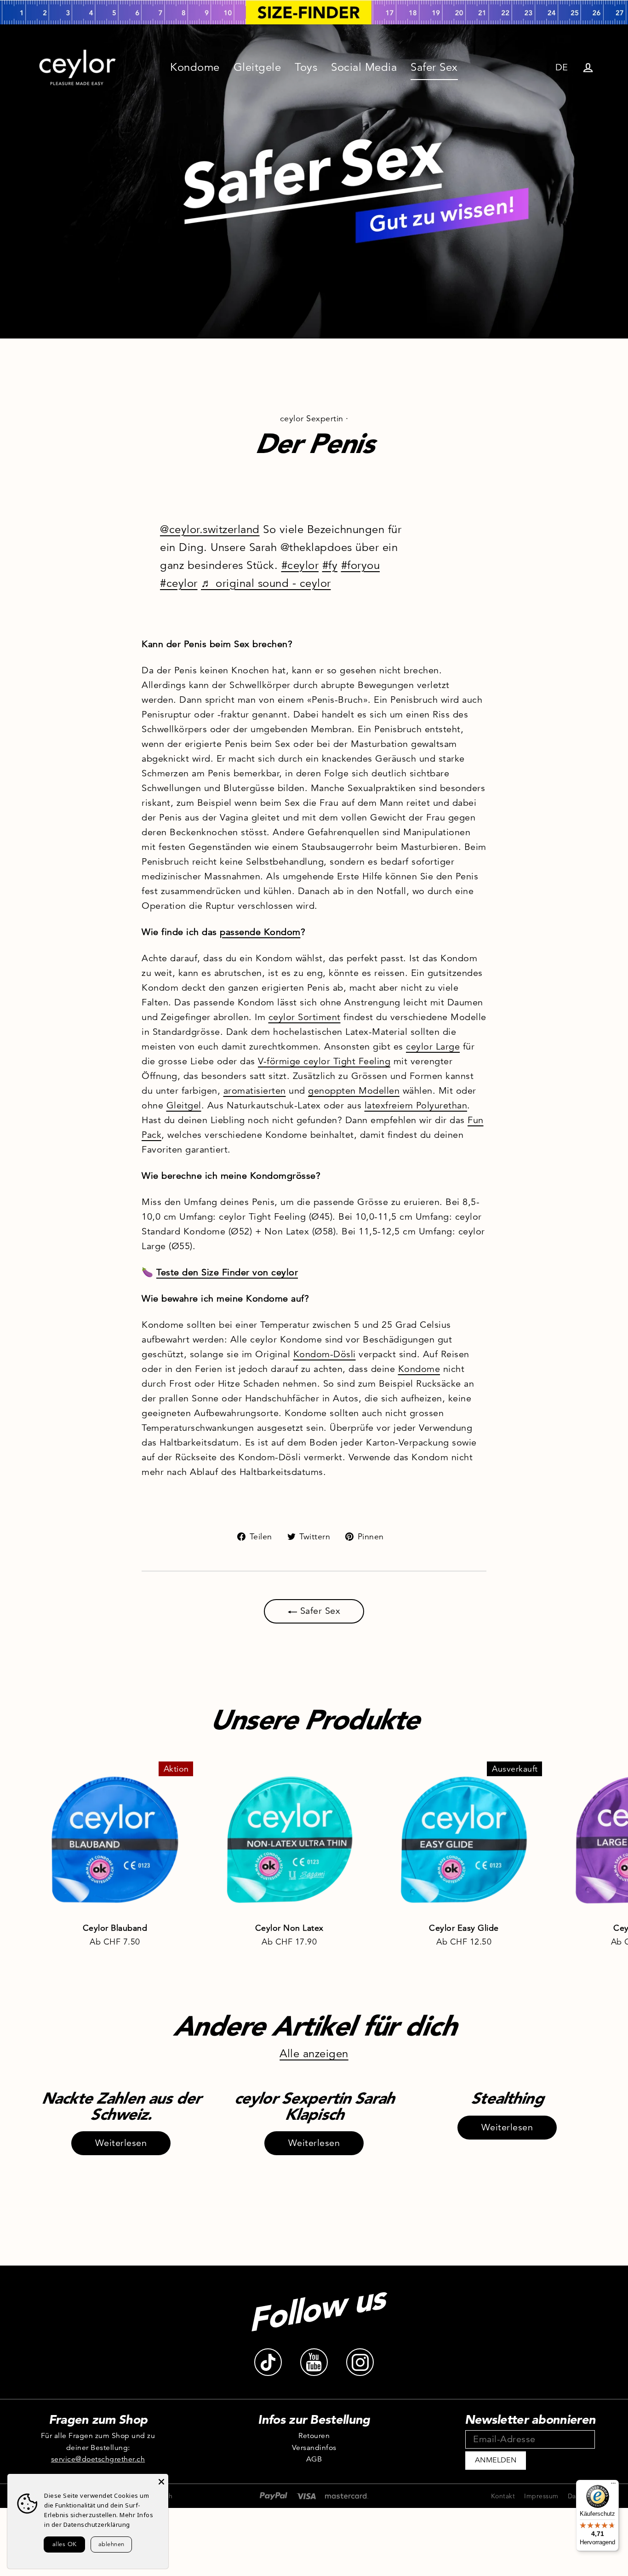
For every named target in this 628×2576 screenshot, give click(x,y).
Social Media (364, 67)
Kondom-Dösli (325, 1354)
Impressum (541, 2496)
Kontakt (503, 2496)
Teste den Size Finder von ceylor (227, 1272)
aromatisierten (255, 1091)
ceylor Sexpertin (312, 419)
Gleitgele (257, 67)
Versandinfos (314, 2448)
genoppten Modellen (354, 1091)
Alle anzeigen (314, 2054)
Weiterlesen (121, 2143)
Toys (306, 67)
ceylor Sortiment (305, 1017)
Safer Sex (434, 67)
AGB (314, 2459)
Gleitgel (184, 1105)
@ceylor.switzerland (210, 529)
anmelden (496, 2460)
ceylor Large (433, 1047)
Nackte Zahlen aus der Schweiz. (121, 2106)
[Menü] (613, 2485)
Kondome (195, 67)
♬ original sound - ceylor (266, 583)
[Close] (161, 2481)
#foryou (361, 565)
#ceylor (300, 565)
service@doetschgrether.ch (98, 2459)
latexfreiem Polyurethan (416, 1105)
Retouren (314, 2436)
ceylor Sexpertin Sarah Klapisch (314, 2106)
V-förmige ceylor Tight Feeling (324, 1061)
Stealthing (507, 2098)
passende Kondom (260, 932)
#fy (330, 565)
